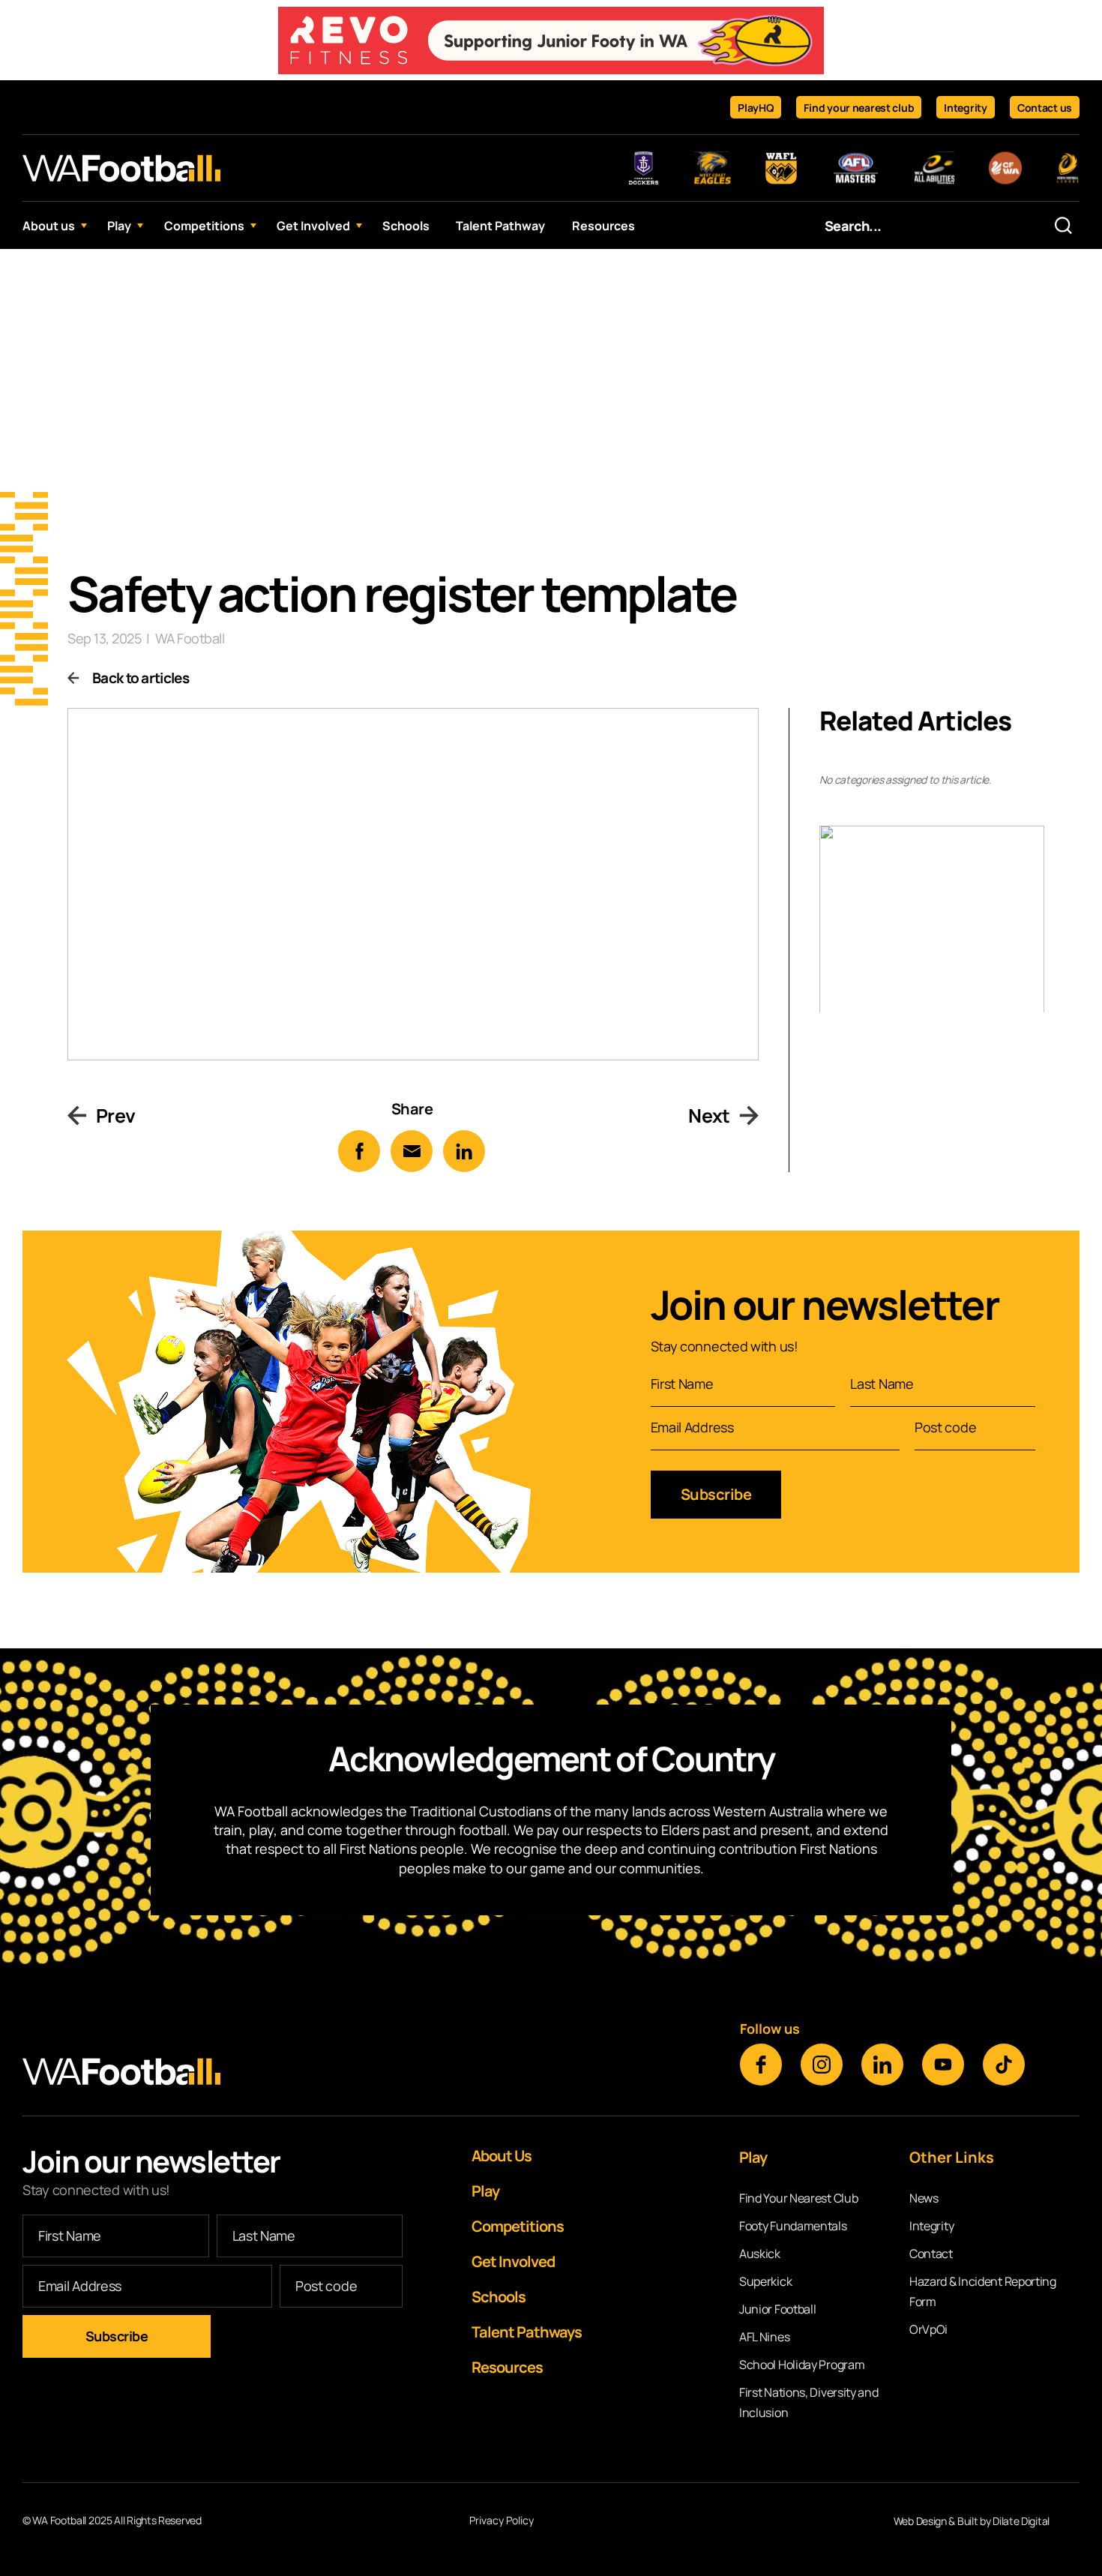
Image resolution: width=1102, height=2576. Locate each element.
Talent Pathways (527, 2332)
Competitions (204, 226)
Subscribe (716, 1494)
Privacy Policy (502, 2521)
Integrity (965, 108)
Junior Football (778, 2309)
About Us (502, 2156)
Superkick (765, 2281)
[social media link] (761, 2065)
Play (119, 226)
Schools (406, 226)
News (924, 2198)
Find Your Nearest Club (798, 2198)
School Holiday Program (802, 2365)
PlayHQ (756, 108)
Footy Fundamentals (793, 2226)
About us (49, 226)
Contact (931, 2254)
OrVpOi (928, 2329)
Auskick (760, 2254)
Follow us (770, 2029)
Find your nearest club (859, 108)
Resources (603, 226)
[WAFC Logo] (121, 168)
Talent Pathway (500, 226)
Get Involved (313, 226)
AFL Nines (764, 2337)
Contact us (1045, 108)
